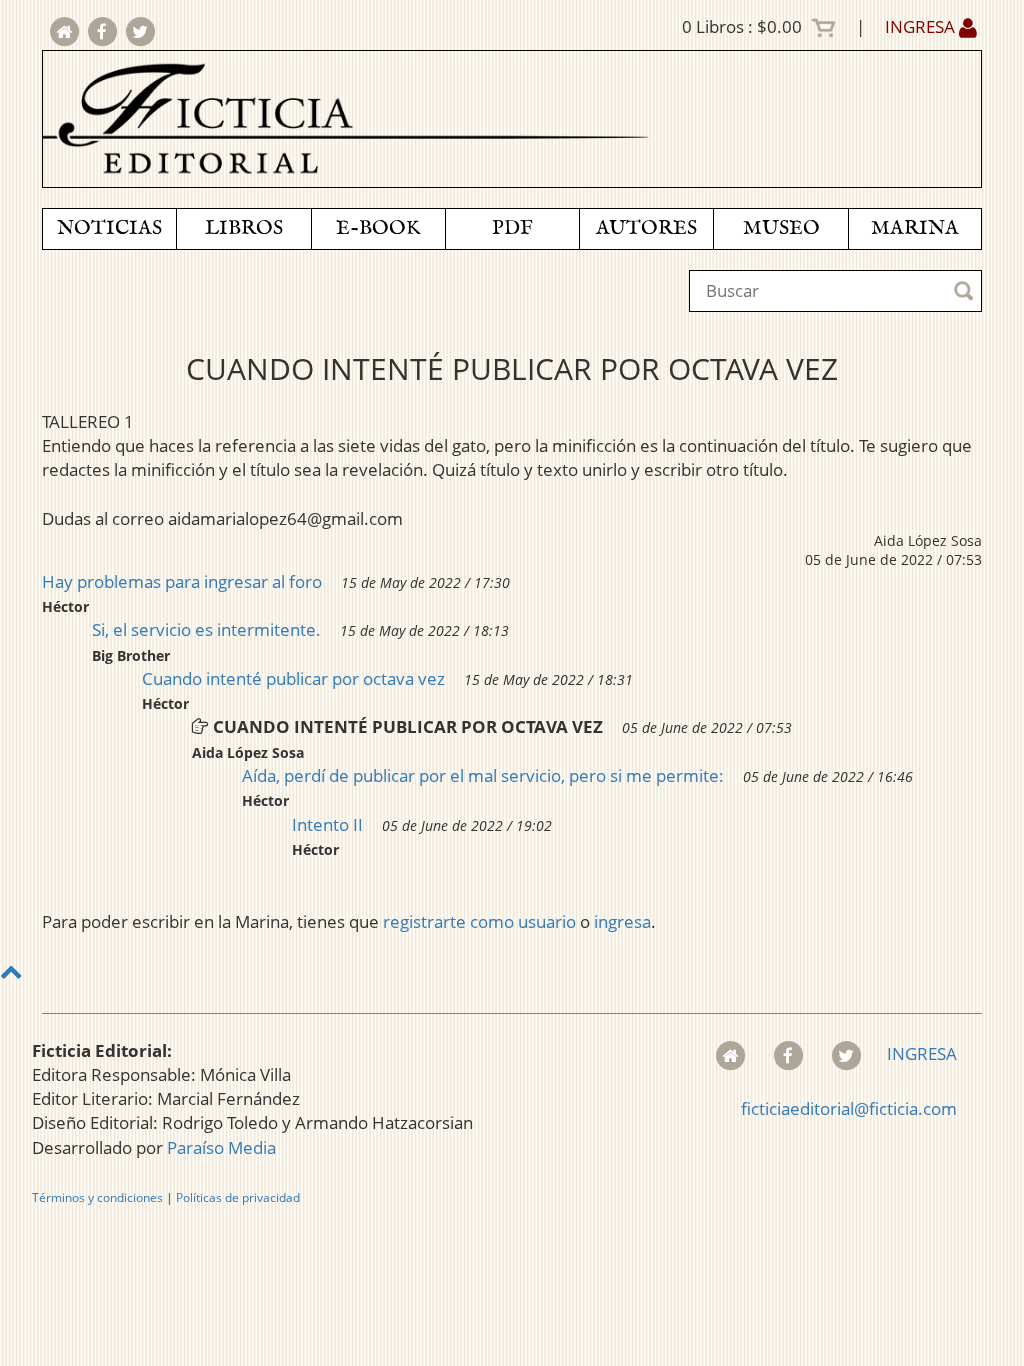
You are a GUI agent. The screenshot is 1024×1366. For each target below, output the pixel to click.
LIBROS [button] (244, 228)
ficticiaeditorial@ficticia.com (849, 1108)
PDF (512, 228)
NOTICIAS (109, 228)
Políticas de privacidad (238, 1197)
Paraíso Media (221, 1147)
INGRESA (922, 26)
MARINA (915, 228)
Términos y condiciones (97, 1197)
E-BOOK (378, 228)
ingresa (622, 921)
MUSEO (781, 228)
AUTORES (646, 228)
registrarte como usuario (479, 921)
